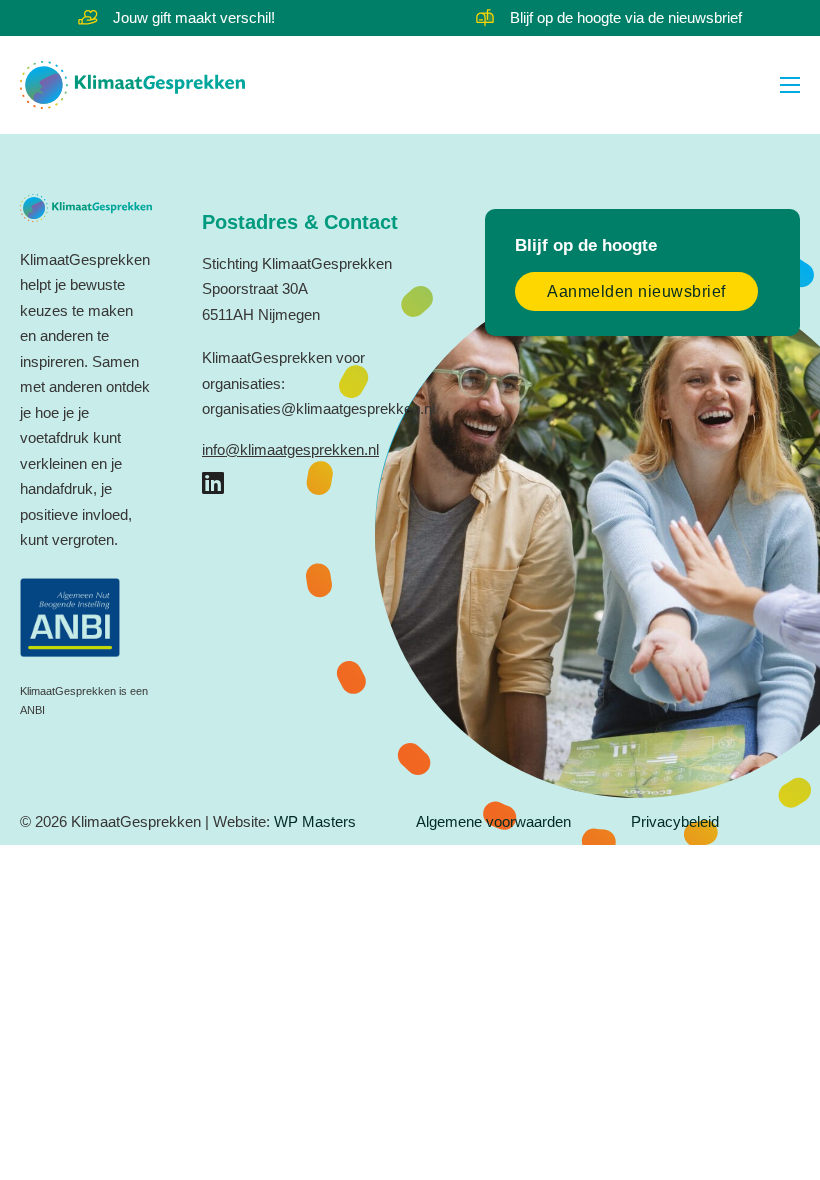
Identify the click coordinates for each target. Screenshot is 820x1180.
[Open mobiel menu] (790, 85)
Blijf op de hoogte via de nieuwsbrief (626, 17)
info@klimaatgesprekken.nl (290, 449)
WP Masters (315, 821)
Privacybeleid (675, 821)
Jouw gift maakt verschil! (194, 17)
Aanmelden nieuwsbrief (636, 291)
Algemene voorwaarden (493, 821)
